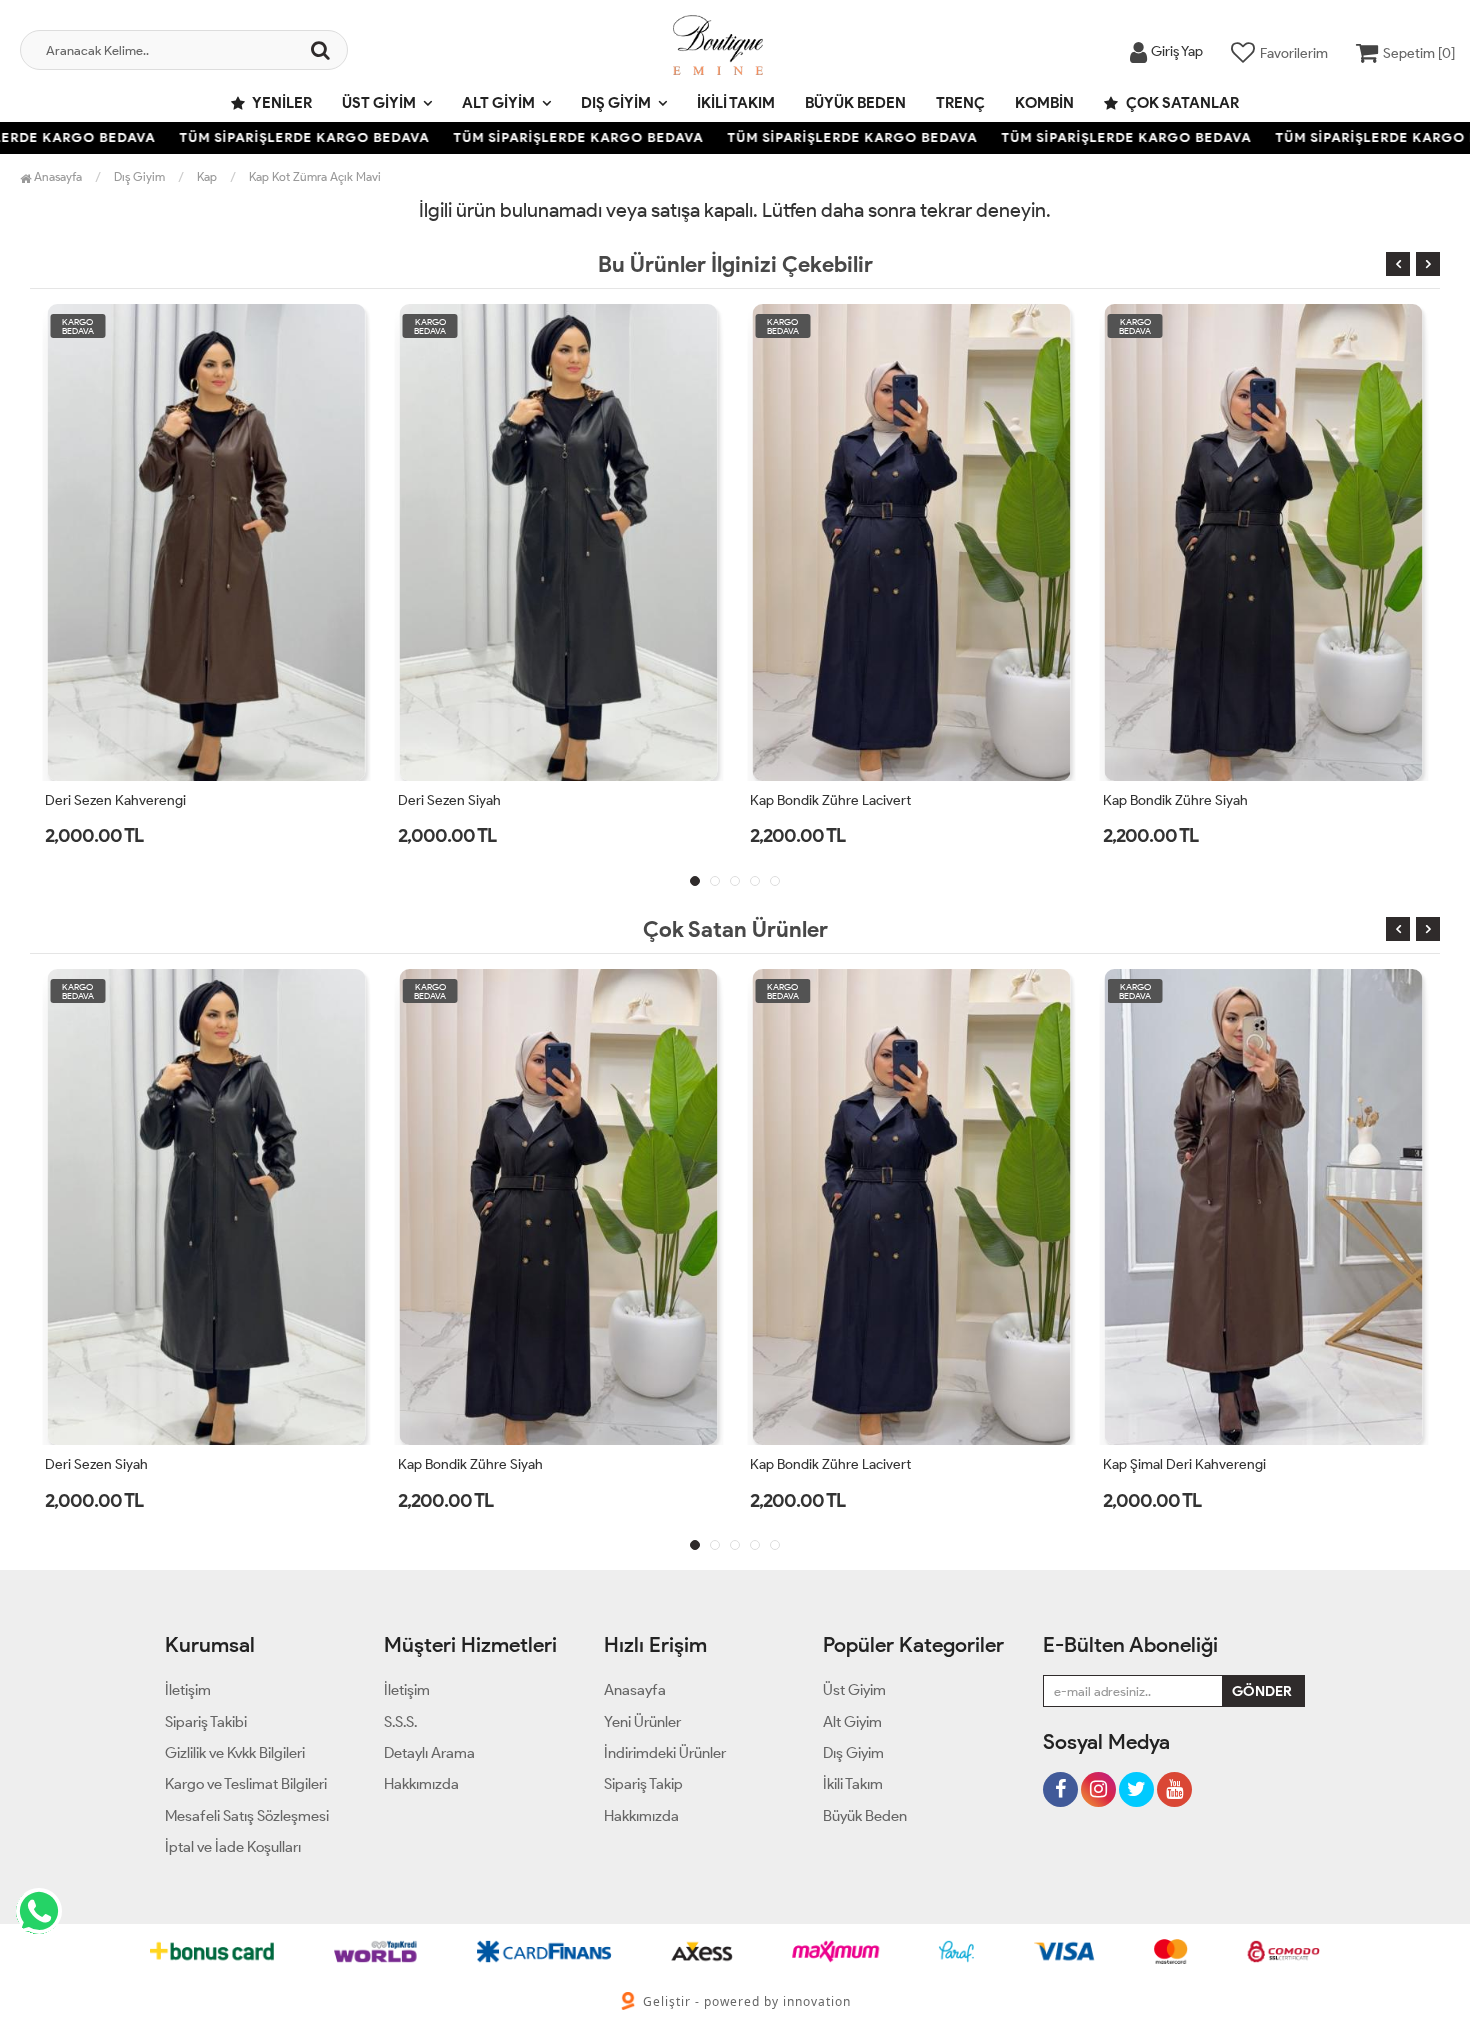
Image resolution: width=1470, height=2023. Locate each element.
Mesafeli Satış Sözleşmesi (247, 1816)
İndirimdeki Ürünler (665, 1753)
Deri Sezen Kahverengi (115, 800)
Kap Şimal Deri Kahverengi (1184, 1464)
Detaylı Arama (429, 1753)
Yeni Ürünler (642, 1722)
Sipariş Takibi (206, 1722)
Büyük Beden (855, 103)
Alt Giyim (498, 103)
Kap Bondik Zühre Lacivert (830, 800)
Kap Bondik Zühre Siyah (1175, 800)
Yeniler (281, 103)
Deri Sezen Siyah (449, 800)
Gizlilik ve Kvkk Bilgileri (235, 1753)
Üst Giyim (379, 103)
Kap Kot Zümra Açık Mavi (315, 176)
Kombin (1044, 103)
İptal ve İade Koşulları (233, 1847)
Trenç (960, 103)
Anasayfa (56, 176)
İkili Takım (736, 103)
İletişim (188, 1690)
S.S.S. (400, 1722)
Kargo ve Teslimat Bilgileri (246, 1784)
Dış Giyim (616, 103)
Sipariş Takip (643, 1784)
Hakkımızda (421, 1784)
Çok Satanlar (1181, 103)
